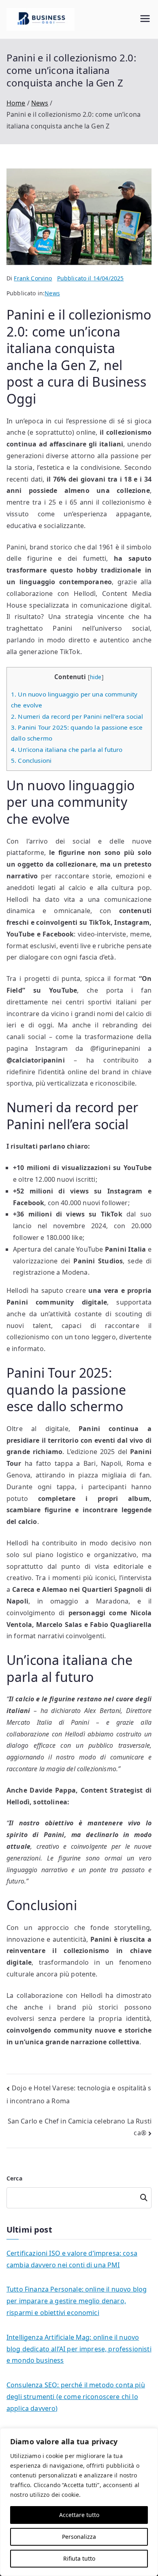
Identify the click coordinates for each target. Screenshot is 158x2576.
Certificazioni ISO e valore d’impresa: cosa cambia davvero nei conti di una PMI (72, 2259)
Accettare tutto (79, 2515)
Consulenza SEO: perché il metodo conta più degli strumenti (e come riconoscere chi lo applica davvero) (76, 2397)
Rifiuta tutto (79, 2558)
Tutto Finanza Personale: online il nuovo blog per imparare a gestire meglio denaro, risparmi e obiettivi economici (77, 2301)
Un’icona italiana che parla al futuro (67, 749)
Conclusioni (31, 760)
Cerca (14, 2178)
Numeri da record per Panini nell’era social (77, 716)
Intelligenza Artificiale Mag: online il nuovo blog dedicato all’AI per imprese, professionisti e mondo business (79, 2349)
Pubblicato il (91, 278)
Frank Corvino (33, 278)
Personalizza (79, 2537)
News (52, 293)
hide (96, 677)
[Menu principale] (145, 20)
